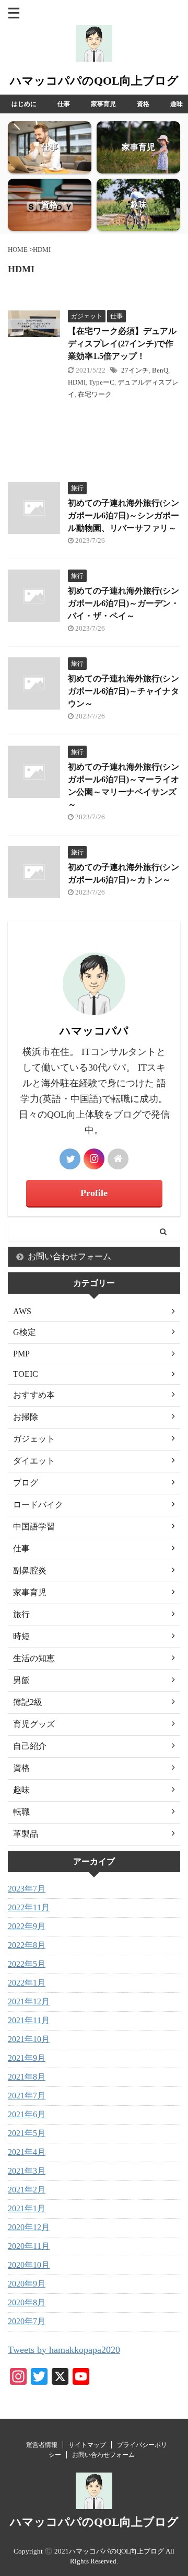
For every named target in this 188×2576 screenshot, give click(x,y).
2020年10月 (29, 2265)
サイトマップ (87, 2445)
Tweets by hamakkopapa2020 (64, 2350)
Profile (94, 1193)
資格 (143, 104)
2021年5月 (27, 2133)
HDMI (77, 382)
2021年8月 (27, 2077)
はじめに (24, 104)
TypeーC (102, 382)
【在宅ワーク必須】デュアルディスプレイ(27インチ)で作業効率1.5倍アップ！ (122, 344)
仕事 (64, 104)
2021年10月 (29, 2039)
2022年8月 (27, 1945)
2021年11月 (29, 2020)
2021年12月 (29, 2001)
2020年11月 (29, 2246)
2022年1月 (27, 1983)
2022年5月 (27, 1964)
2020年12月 (29, 2227)
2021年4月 (27, 2152)
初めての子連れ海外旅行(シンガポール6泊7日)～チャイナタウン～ (124, 691)
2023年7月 (27, 1889)
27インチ (135, 370)
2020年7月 (27, 2321)
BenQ (160, 370)
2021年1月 (27, 2208)
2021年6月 (27, 2114)
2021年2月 (27, 2190)
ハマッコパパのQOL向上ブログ (94, 81)
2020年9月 (27, 2284)
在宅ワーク (95, 394)
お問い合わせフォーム (69, 1256)
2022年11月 (29, 1907)
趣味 (177, 104)
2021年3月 (27, 2171)
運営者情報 (42, 2445)
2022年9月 (27, 1926)
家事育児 (103, 104)
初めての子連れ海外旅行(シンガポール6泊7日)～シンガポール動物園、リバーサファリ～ (124, 515)
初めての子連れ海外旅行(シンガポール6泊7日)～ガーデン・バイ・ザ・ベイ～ (124, 603)
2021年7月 (27, 2096)
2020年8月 (27, 2302)
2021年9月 (27, 2058)
